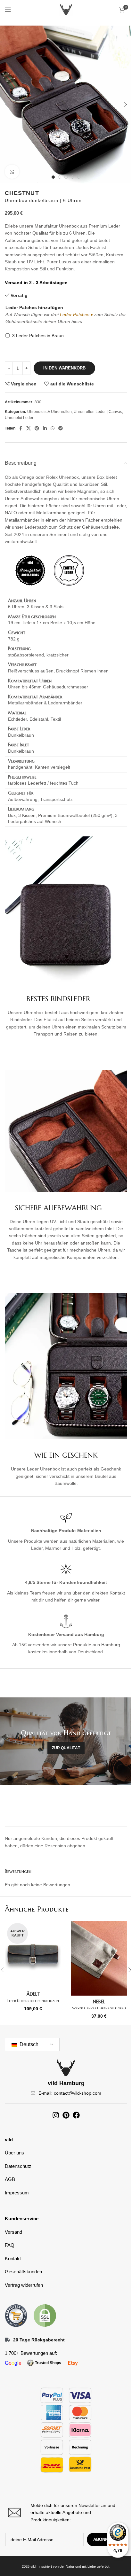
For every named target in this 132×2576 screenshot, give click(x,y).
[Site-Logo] (66, 9)
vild (9, 2140)
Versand (13, 2232)
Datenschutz (18, 2166)
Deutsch (28, 2044)
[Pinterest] (66, 2115)
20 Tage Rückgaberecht (39, 2340)
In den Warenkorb (64, 368)
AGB (10, 2179)
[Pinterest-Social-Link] (37, 428)
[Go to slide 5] (79, 177)
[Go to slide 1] (53, 177)
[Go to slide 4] (72, 177)
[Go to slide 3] (66, 177)
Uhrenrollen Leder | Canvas (98, 412)
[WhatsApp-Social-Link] (53, 428)
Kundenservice (22, 2219)
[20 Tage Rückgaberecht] (7, 2340)
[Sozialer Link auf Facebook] (21, 428)
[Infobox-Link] (66, 2513)
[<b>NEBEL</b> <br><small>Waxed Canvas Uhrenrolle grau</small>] (99, 1958)
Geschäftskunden (23, 2272)
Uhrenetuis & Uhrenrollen (50, 412)
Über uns (14, 2153)
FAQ (10, 2245)
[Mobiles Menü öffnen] (8, 10)
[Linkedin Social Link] (45, 428)
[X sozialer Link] (29, 428)
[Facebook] (76, 2115)
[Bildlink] (16, 2315)
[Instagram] (56, 2115)
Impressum (17, 2193)
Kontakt (13, 2258)
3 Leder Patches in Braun (38, 336)
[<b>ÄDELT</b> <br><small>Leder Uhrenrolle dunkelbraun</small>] (33, 1955)
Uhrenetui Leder (19, 418)
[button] (6, 105)
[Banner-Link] (66, 1741)
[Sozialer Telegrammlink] (61, 428)
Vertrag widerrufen (24, 2285)
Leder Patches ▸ (76, 314)
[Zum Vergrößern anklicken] (12, 172)
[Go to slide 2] (60, 177)
